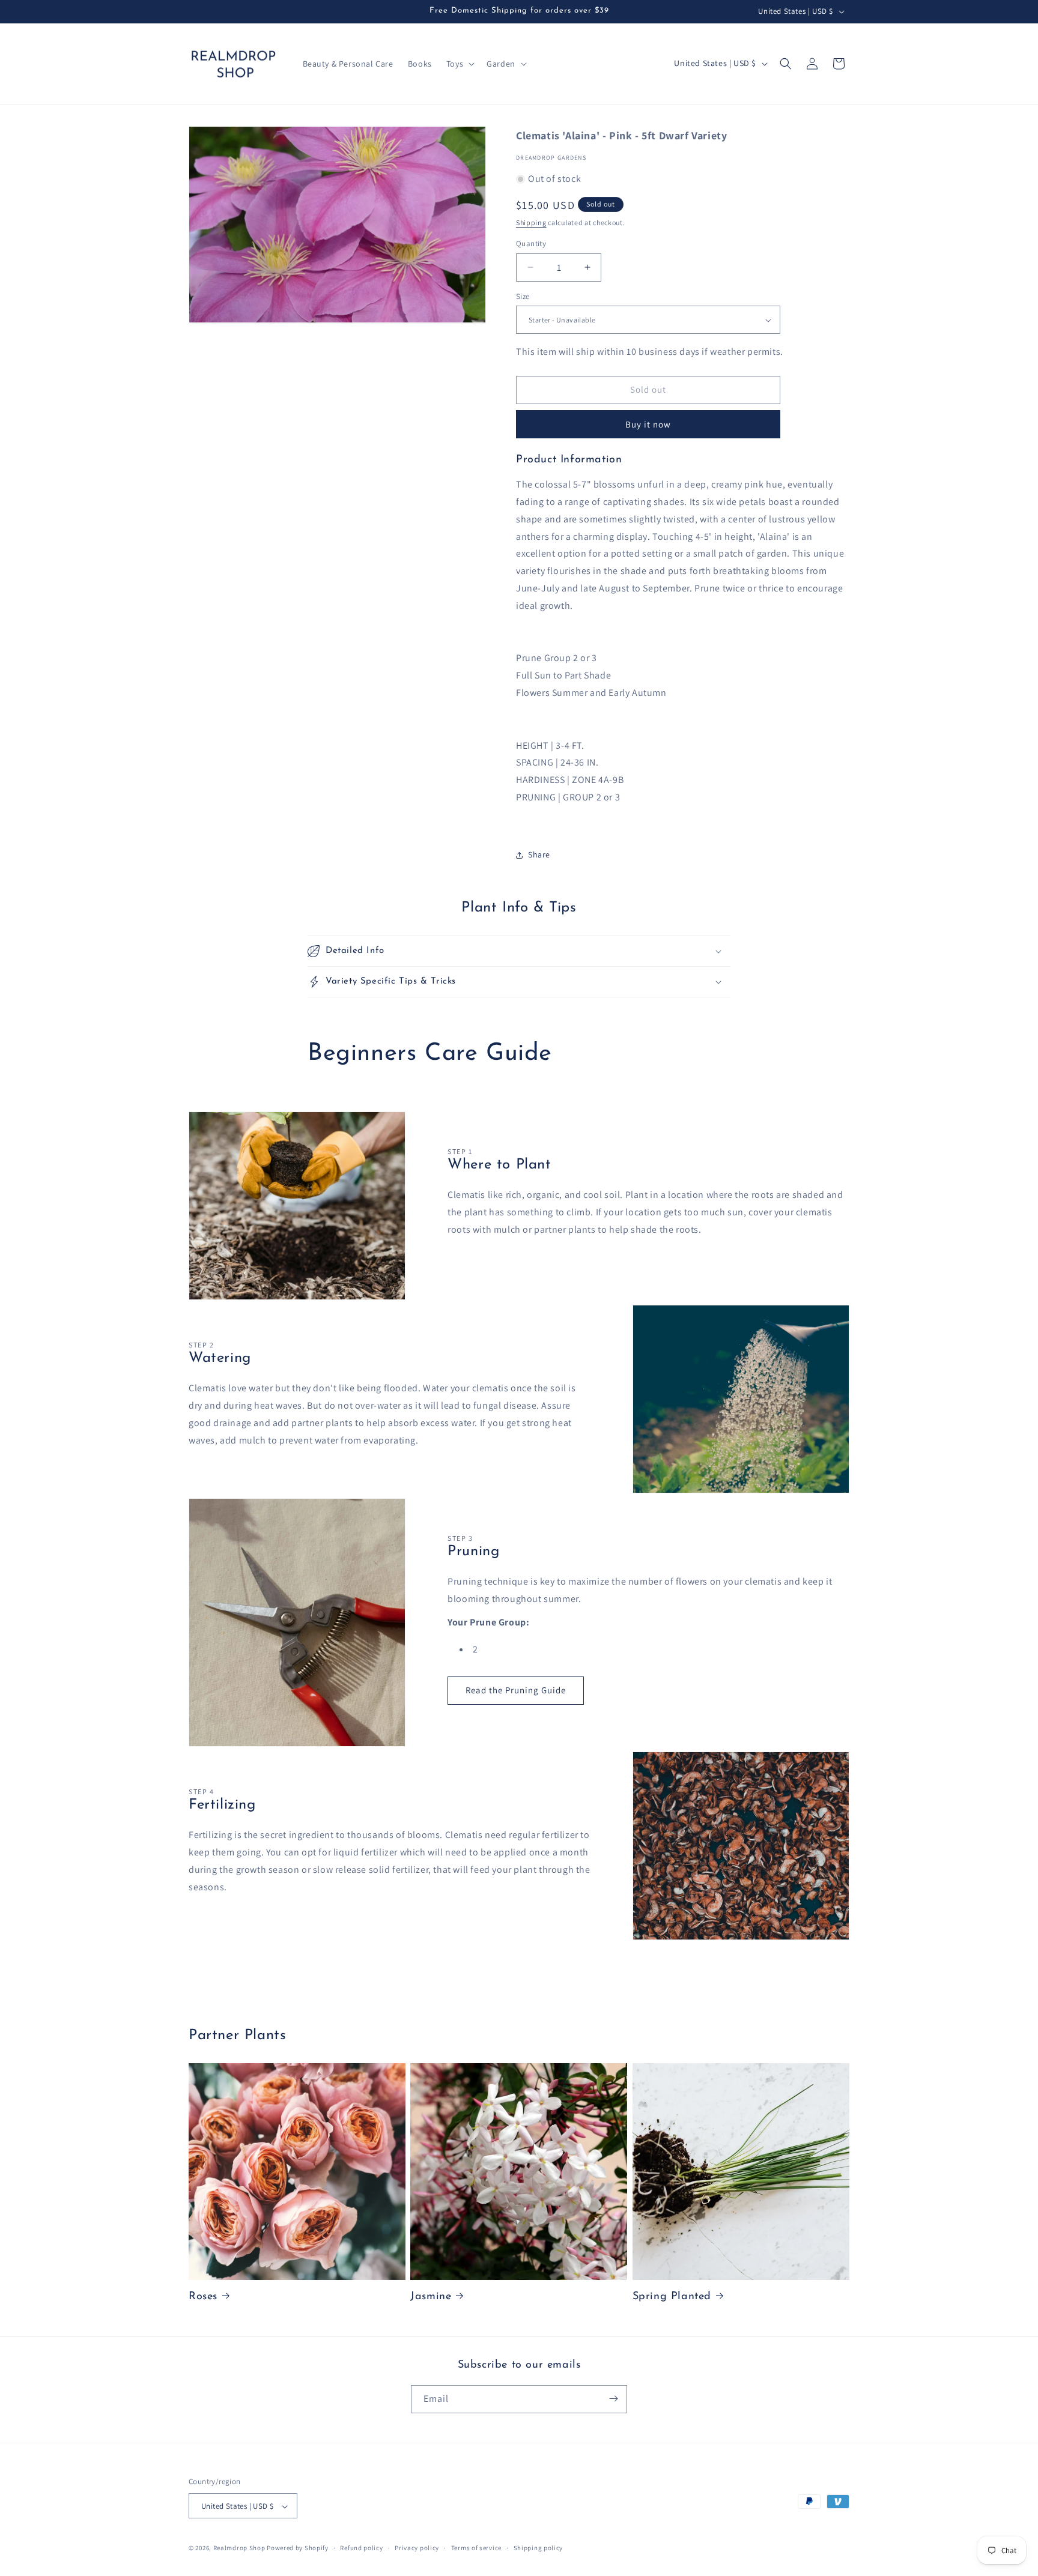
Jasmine (431, 2297)
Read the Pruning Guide (516, 1690)
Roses (203, 2297)
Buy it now (648, 424)
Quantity (531, 243)
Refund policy (361, 2548)
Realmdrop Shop (239, 2548)
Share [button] (539, 854)
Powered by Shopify (298, 2548)
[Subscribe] (613, 2399)
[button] (459, 64)
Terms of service (476, 2548)
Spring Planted (672, 2297)
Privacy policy (417, 2548)
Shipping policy (539, 2548)
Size (523, 296)
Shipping (531, 222)
